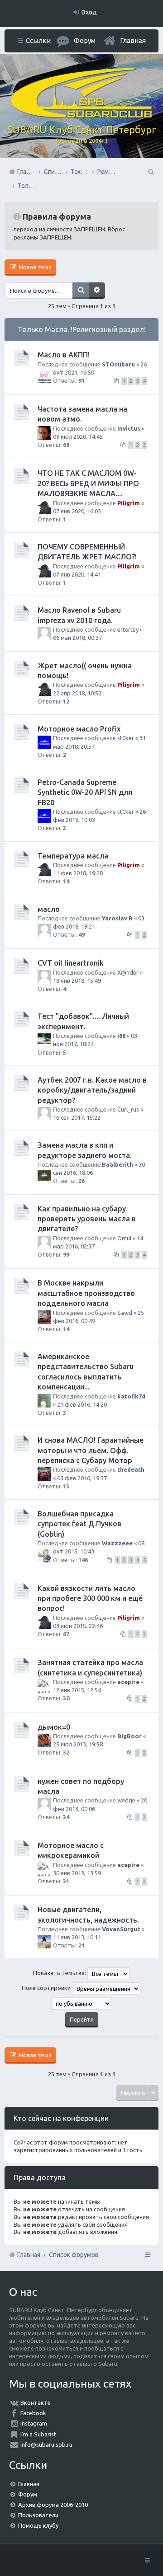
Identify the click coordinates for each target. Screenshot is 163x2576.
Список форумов (74, 2255)
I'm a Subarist (38, 2434)
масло (49, 909)
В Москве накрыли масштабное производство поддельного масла (86, 1293)
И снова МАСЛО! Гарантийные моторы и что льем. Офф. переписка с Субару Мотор (91, 1450)
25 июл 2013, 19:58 (78, 1744)
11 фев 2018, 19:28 (78, 873)
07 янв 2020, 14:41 (77, 574)
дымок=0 (54, 1727)
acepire (128, 1682)
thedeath (131, 1469)
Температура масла (73, 856)
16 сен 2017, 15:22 (77, 1117)
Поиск (81, 291)
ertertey (128, 629)
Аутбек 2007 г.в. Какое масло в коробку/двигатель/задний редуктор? (92, 1090)
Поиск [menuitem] (150, 172)
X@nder (128, 972)
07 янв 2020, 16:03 (77, 511)
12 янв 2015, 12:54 (77, 1690)
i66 (121, 1036)
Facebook (33, 2413)
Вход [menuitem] (89, 12)
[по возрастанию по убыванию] (81, 2004)
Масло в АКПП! (64, 355)
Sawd (125, 1313)
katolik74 (131, 1396)
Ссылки (38, 40)
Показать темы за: (60, 1973)
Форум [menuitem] (85, 40)
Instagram (34, 2423)
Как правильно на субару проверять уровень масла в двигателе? (87, 1219)
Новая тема (35, 267)
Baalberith (117, 1164)
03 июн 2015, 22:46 (78, 1626)
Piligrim (129, 503)
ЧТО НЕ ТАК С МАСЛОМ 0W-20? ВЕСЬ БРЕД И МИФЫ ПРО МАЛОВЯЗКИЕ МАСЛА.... (88, 483)
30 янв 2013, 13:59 (77, 1873)
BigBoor (129, 1736)
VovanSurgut (121, 1929)
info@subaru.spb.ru (46, 2445)
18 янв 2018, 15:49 (77, 981)
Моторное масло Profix (79, 729)
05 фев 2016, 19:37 (82, 1478)
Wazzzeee (117, 1543)
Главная (133, 40)
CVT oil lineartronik (71, 963)
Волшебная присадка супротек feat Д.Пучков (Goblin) (79, 1524)
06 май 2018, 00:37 (77, 638)
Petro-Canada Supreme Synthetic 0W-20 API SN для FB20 (85, 792)
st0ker (126, 738)
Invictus (129, 428)
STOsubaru (118, 364)
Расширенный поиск (97, 291)
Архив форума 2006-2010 (53, 2505)
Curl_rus (128, 1109)
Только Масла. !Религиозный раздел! (82, 329)
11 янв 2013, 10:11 (77, 1937)
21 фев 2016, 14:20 (82, 1404)
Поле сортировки (47, 1988)
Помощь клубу (38, 2525)
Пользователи (38, 2515)
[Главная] (81, 116)
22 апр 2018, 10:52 (77, 693)
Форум (28, 2494)
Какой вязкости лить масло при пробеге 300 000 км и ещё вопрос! (90, 1598)
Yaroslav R (117, 918)
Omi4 (124, 1238)
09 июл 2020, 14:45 (78, 436)
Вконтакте (36, 2402)
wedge (126, 1800)
